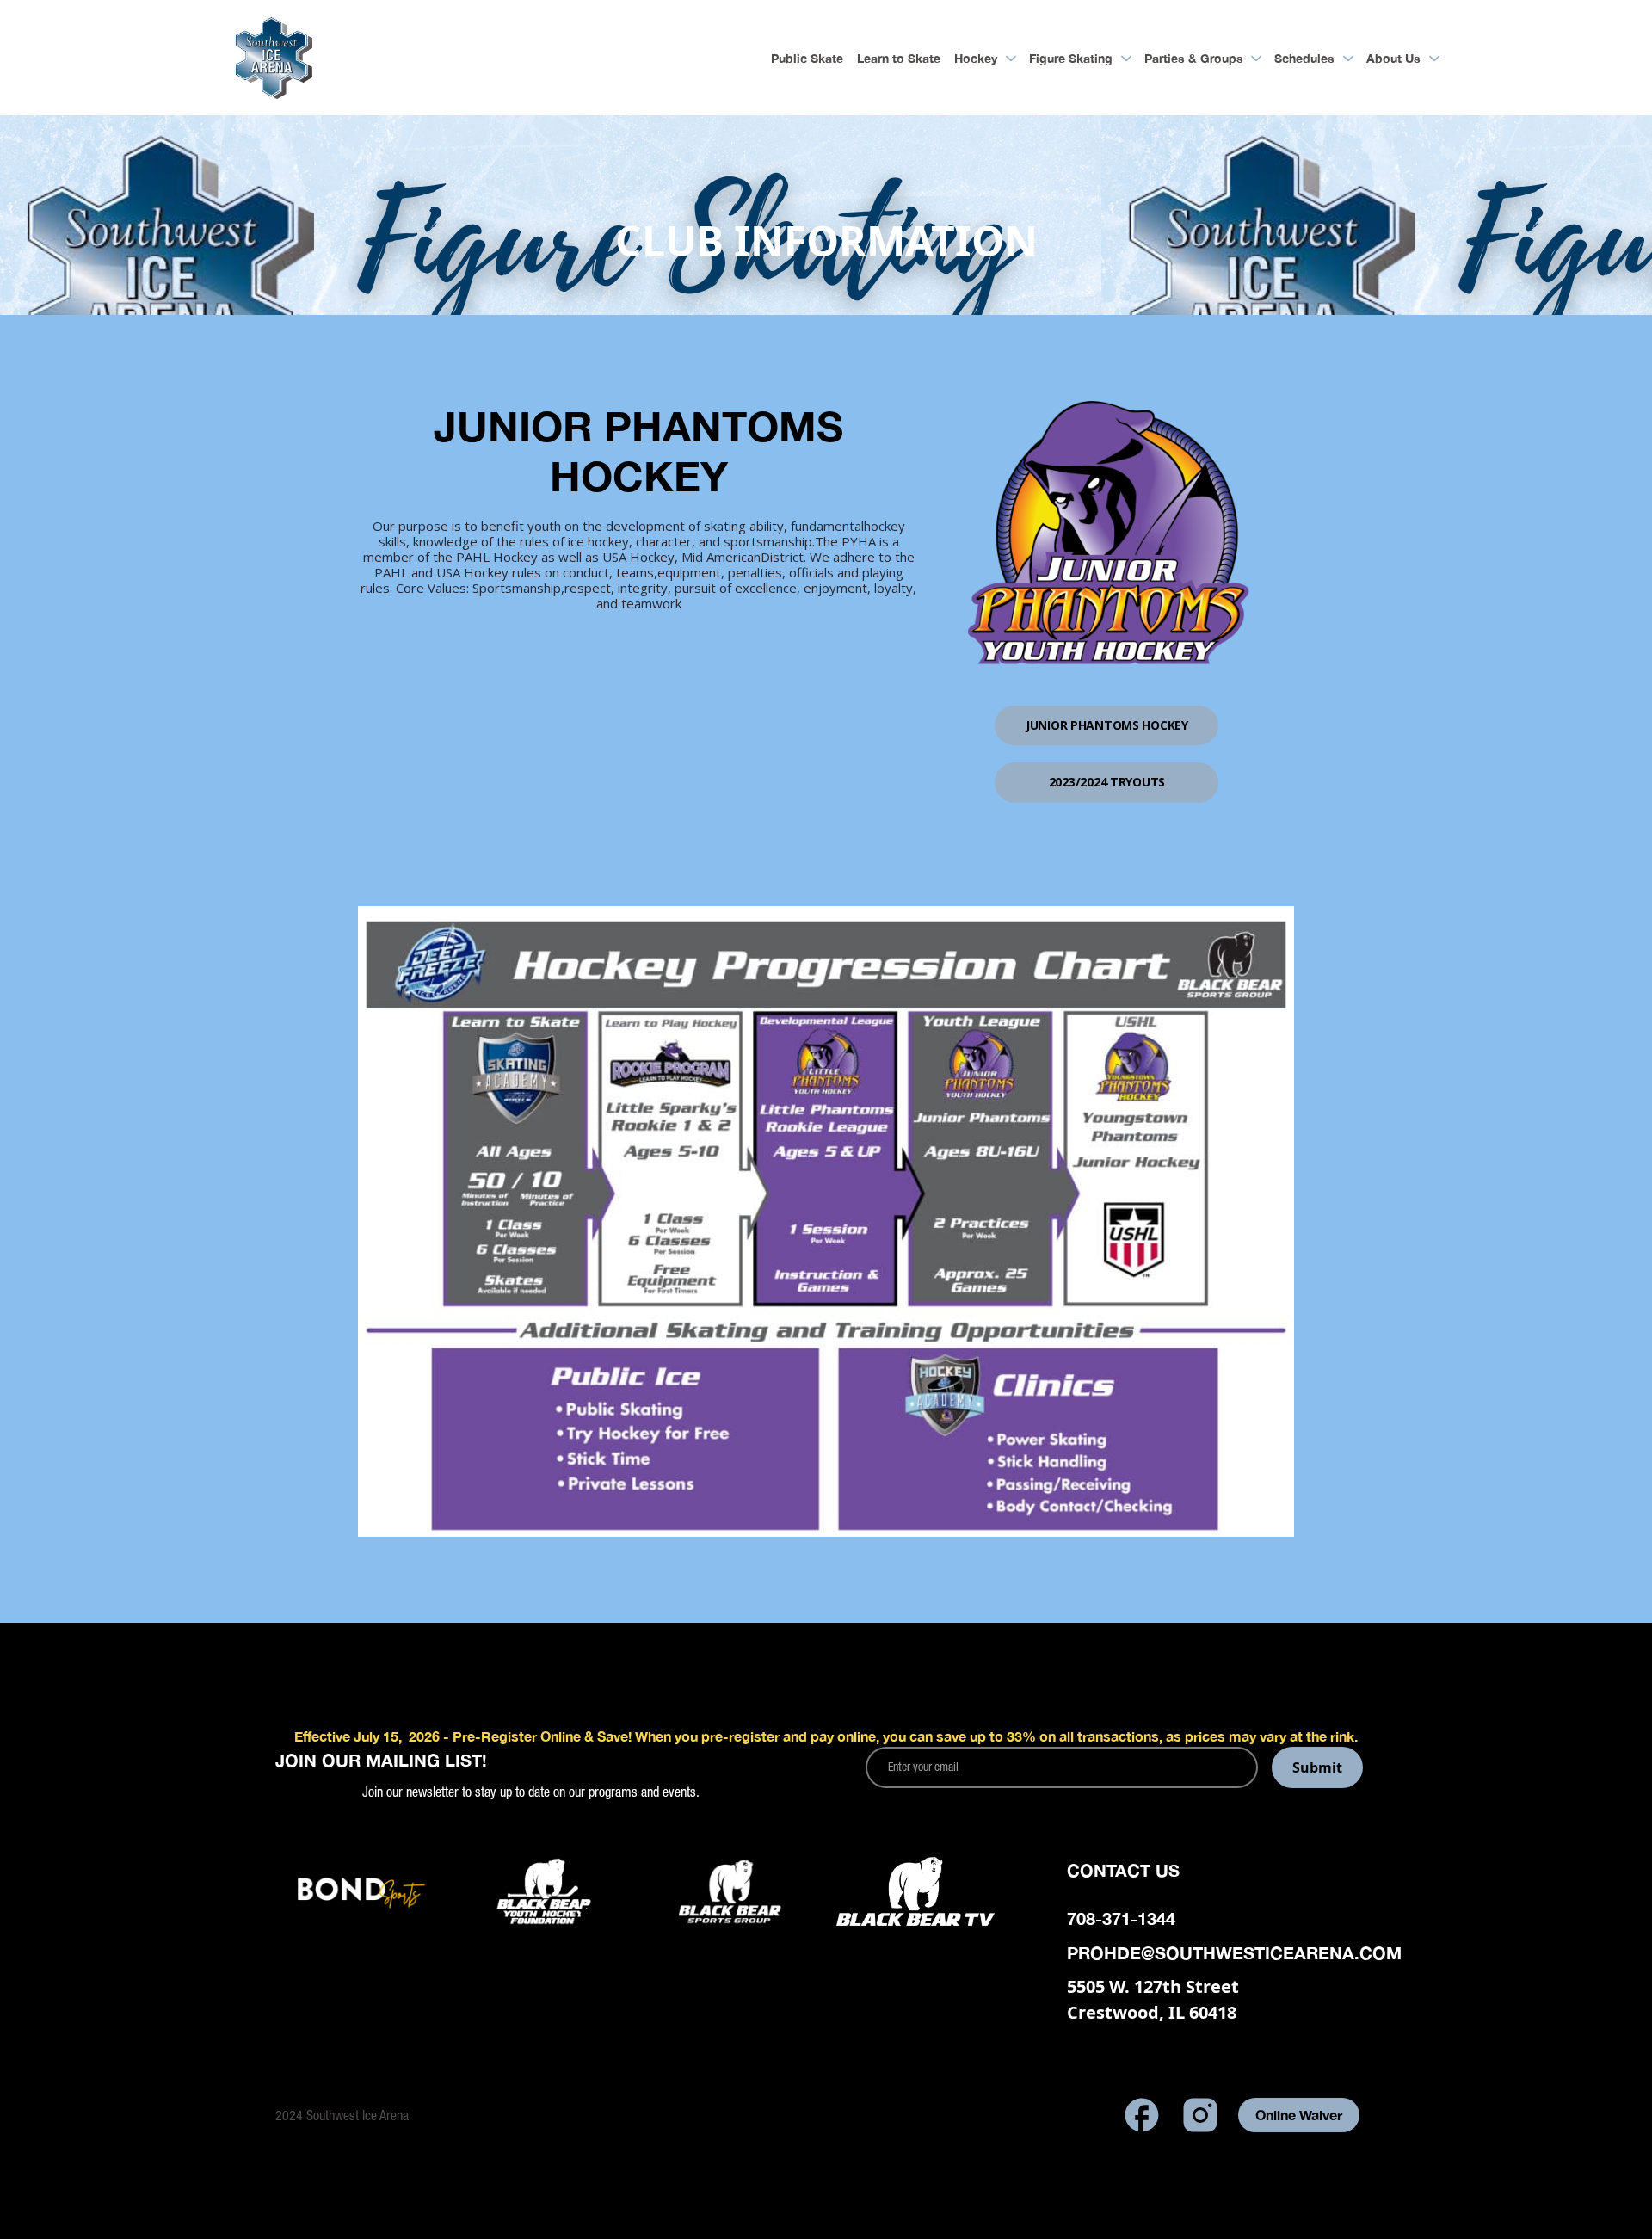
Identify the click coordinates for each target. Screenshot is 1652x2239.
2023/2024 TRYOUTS (1107, 782)
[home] (274, 58)
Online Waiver (1299, 2115)
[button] (985, 58)
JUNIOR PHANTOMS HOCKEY (1107, 725)
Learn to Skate (899, 58)
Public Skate (807, 58)
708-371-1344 (1121, 1918)
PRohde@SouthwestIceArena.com (1234, 1952)
